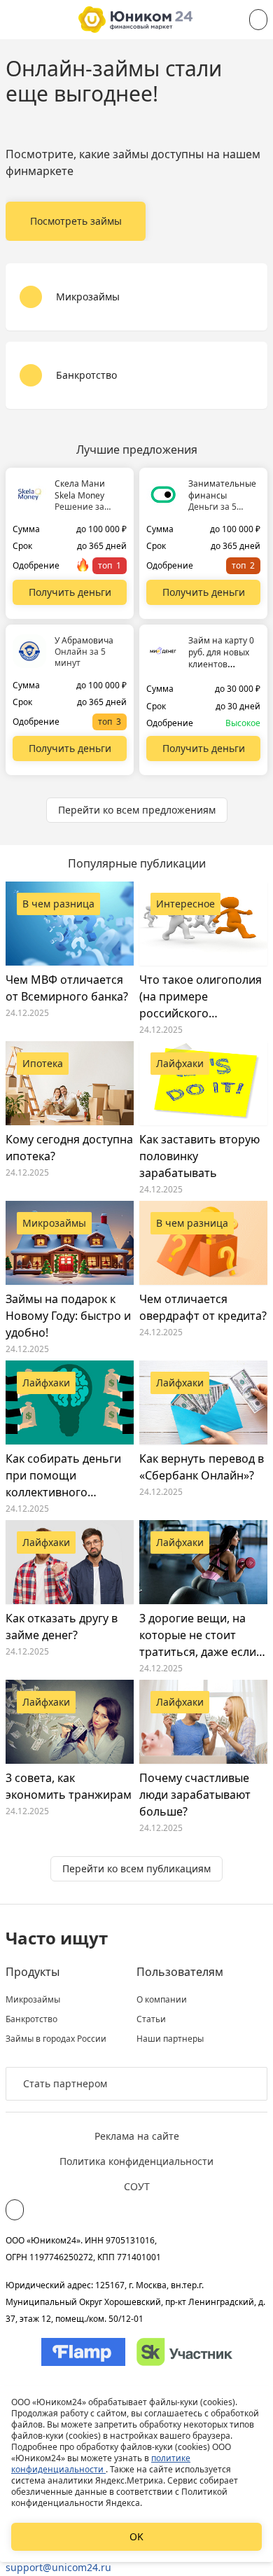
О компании (162, 2000)
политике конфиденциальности (101, 2464)
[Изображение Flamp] (83, 2352)
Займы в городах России (56, 2039)
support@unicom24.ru (58, 2567)
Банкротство (31, 2019)
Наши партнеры (170, 2039)
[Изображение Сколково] (184, 2352)
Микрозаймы (33, 2000)
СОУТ (137, 2186)
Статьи (151, 2019)
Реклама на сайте (137, 2136)
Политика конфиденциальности (136, 2161)
